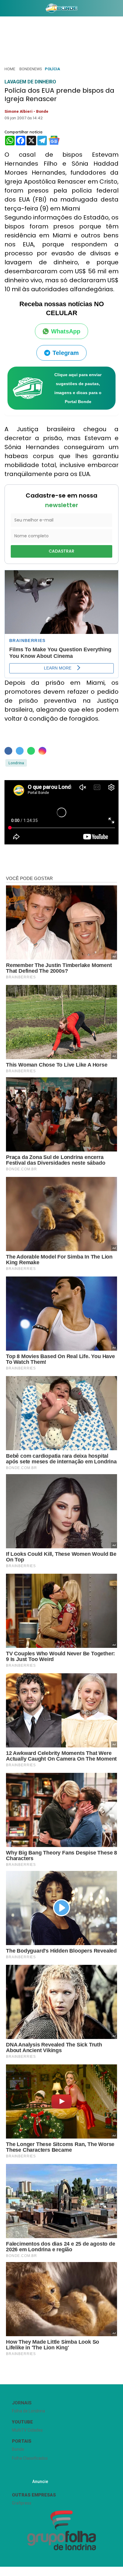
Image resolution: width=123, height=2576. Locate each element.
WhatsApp (66, 331)
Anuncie (40, 2482)
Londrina (16, 763)
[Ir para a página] (62, 8)
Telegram (66, 353)
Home (10, 69)
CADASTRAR (61, 551)
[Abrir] (4, 9)
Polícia (52, 69)
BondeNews (31, 69)
